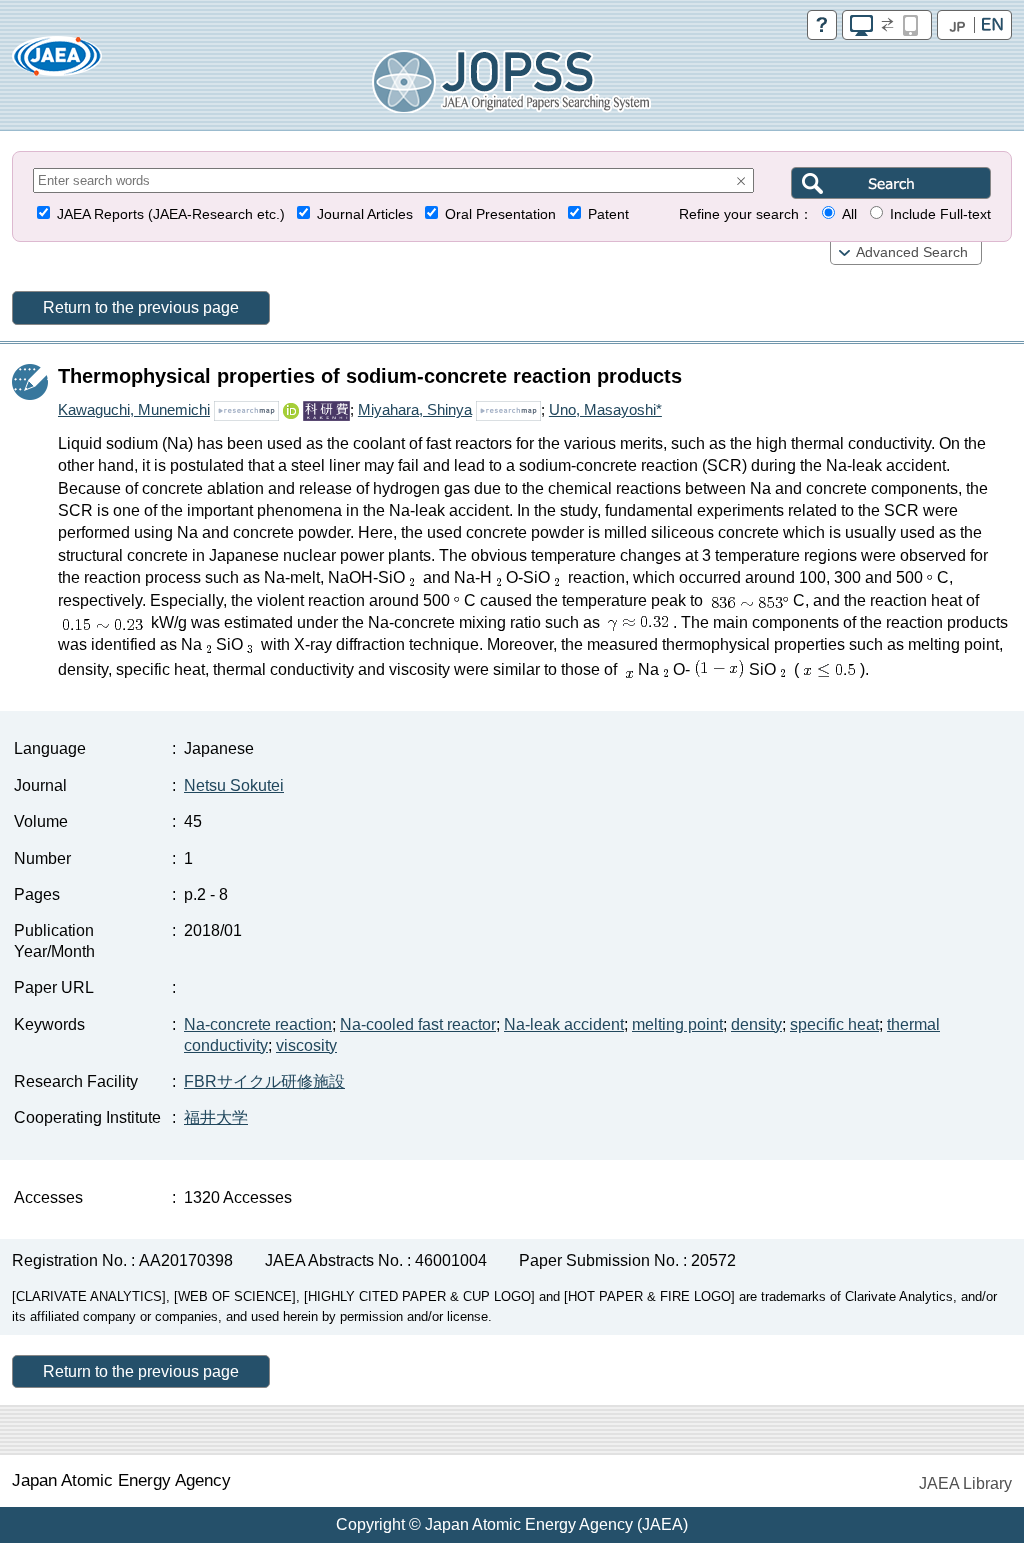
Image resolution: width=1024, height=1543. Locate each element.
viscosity (306, 1045)
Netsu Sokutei (234, 785)
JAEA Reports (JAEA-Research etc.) (171, 214)
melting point (677, 1024)
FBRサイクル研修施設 (264, 1081)
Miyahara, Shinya (415, 409)
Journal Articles (365, 214)
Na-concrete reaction (258, 1024)
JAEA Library (965, 1483)
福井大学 (216, 1117)
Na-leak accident (564, 1024)
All (849, 214)
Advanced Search (912, 252)
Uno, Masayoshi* (605, 409)
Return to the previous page (141, 307)
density (756, 1024)
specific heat (834, 1024)
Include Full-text (940, 214)
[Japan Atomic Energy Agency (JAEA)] (57, 62)
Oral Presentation (500, 214)
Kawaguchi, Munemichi (134, 409)
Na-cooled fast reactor (418, 1024)
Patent (608, 214)
